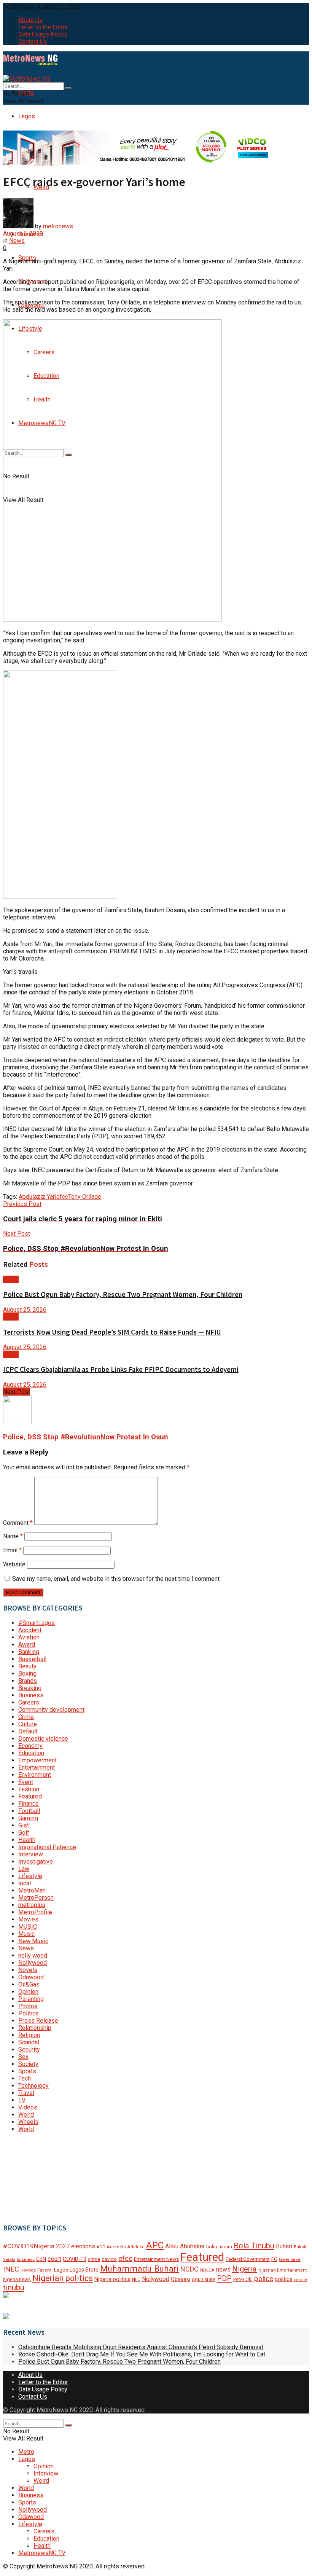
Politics (29, 2013)
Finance (29, 1804)
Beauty (27, 1666)
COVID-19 (75, 2259)
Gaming (28, 1818)
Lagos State (84, 2270)
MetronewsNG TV (42, 2553)
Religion (29, 2035)
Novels (28, 1970)
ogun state (204, 2279)
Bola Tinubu (254, 2246)
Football (29, 1811)
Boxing (27, 1674)
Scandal (29, 2042)
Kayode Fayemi (37, 2270)
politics (284, 2279)
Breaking (30, 1688)
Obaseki (181, 2279)
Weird (26, 2115)
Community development (51, 1710)
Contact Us (33, 42)
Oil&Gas (29, 1984)
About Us (30, 20)
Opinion (28, 1992)
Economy (30, 1746)
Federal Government (248, 2259)
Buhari (284, 2246)
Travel (26, 2093)
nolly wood (33, 1955)
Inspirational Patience (47, 1847)
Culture (28, 1724)
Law (24, 1869)
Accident (30, 1630)
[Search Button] (68, 88)
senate (301, 2280)
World (26, 2129)
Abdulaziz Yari (37, 1197)
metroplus (32, 1905)
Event (26, 1782)
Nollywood (33, 1963)
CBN (41, 2259)
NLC (136, 2280)
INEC (11, 2269)
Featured (30, 1796)
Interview (31, 1854)
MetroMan (32, 1890)
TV (22, 2100)
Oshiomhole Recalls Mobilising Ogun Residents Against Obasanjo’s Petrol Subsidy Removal (141, 2347)
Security (29, 2049)
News (17, 241)
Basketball (32, 1659)
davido (109, 2259)
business (26, 2260)
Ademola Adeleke (126, 2247)
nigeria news (17, 2279)
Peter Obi (243, 2279)
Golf (24, 1833)
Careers (29, 1702)
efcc (62, 1197)
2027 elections (76, 2246)
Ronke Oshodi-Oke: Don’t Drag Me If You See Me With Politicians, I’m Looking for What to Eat (142, 2354)
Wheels (28, 2122)
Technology (33, 2086)
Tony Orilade (85, 1197)
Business (31, 1695)
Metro (26, 2452)
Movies (28, 1919)
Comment (18, 1523)
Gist (24, 1825)
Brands (28, 1681)
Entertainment (37, 1768)
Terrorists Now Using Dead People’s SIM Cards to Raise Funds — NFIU (112, 1332)
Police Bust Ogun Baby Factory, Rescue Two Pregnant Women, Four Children (123, 1294)
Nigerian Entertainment (283, 2270)
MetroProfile (35, 1912)
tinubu (14, 2288)
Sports (27, 2071)
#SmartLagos (37, 1623)
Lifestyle (30, 1876)
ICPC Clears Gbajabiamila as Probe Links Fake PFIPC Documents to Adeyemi (121, 1369)
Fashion (29, 1789)
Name (13, 1536)
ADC (101, 2247)
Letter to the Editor (43, 27)
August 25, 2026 (25, 1310)
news (223, 2269)
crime (94, 2259)
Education (31, 1753)
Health (27, 1840)
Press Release (38, 2021)
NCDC (189, 2269)
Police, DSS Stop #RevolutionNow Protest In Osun (86, 1437)
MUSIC (28, 1927)
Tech (25, 2078)
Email (12, 1550)
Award (27, 1645)
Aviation (29, 1637)
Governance (290, 2260)
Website (14, 1564)
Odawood (31, 1977)
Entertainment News (156, 2259)
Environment (35, 1775)
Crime (26, 1717)
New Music (33, 1941)
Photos (28, 2006)
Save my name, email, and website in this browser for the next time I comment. (116, 1579)
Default (28, 1731)
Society (28, 2064)
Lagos (27, 116)
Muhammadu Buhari (139, 2269)
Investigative (36, 1862)
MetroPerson (36, 1898)
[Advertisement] (41, 2177)
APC (155, 2245)
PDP (224, 2278)
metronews (58, 226)
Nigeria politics (112, 2279)
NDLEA (207, 2270)
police (264, 2279)
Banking (29, 1652)
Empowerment (37, 1760)
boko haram (219, 2247)
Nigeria (244, 2269)
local (25, 1883)
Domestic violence (43, 1739)
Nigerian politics (63, 2278)
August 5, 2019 (23, 233)
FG (274, 2259)
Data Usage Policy (43, 34)
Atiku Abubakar (185, 2246)
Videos (28, 2107)
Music (26, 1934)
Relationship (35, 2028)
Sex (23, 2057)
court (54, 2259)
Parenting (31, 1999)
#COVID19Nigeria (29, 2246)
